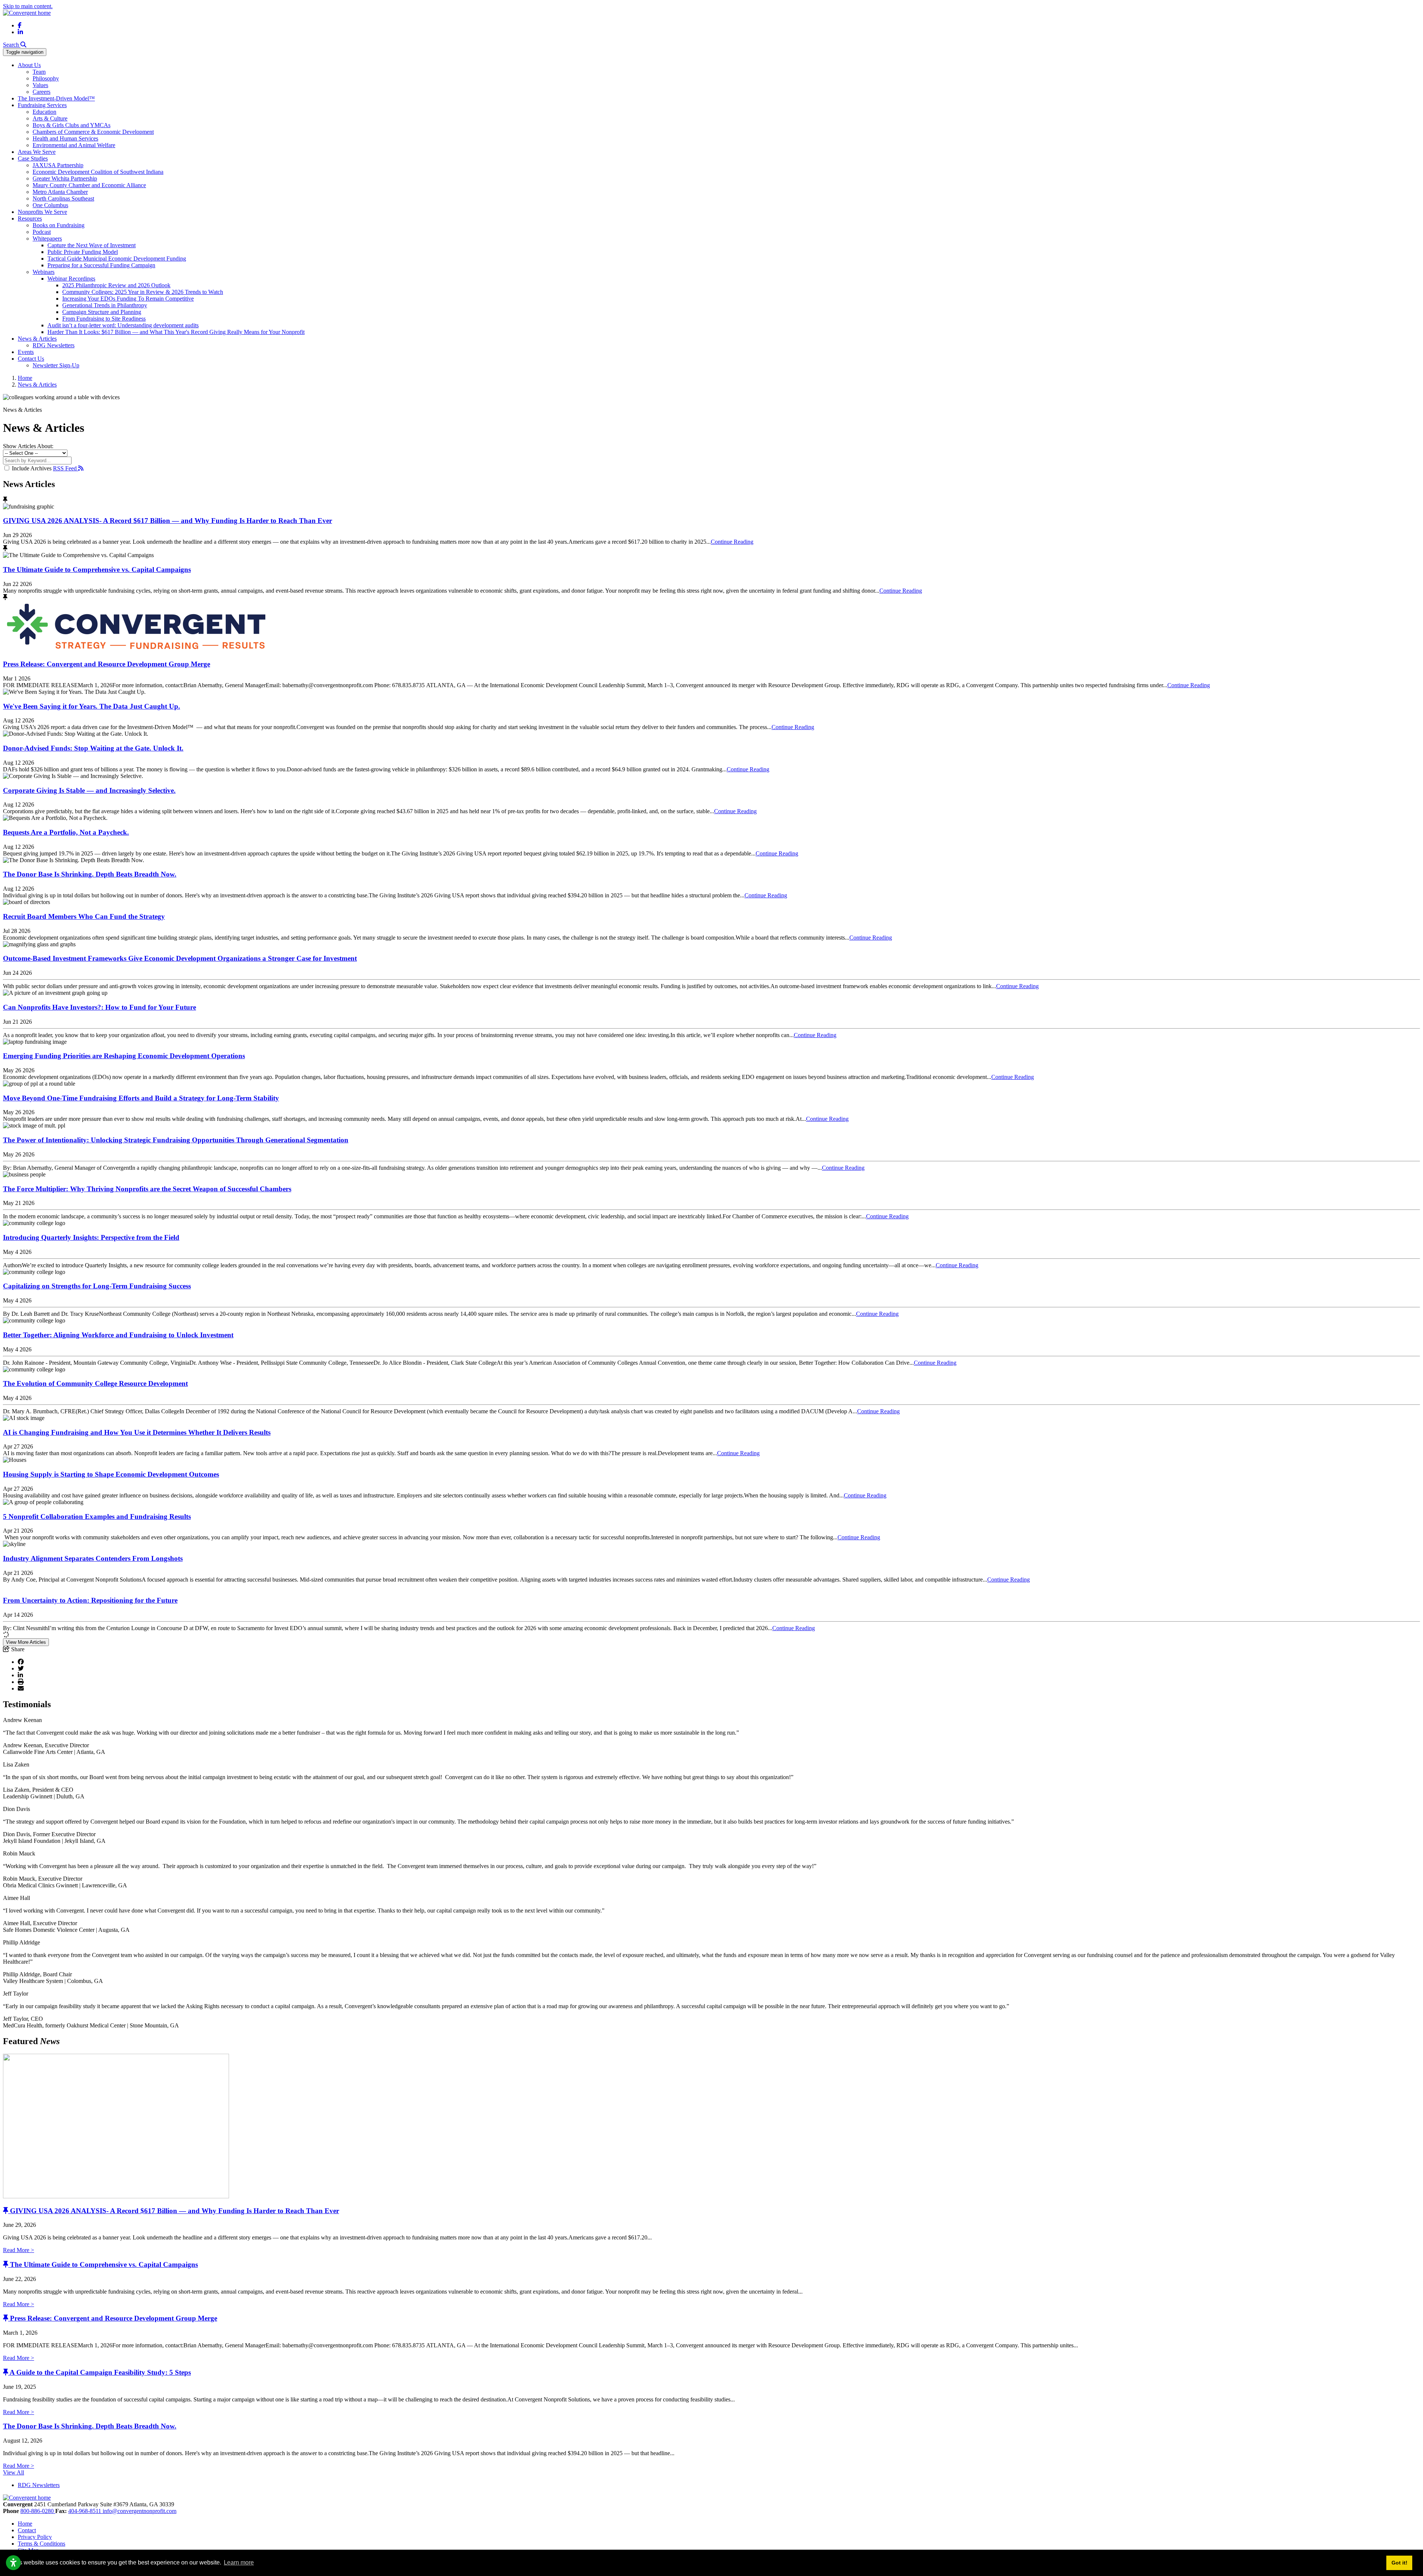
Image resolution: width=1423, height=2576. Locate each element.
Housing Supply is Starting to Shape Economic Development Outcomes (111, 1474)
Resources (30, 218)
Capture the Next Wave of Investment (92, 245)
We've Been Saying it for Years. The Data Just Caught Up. (92, 706)
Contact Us (31, 359)
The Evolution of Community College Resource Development (95, 1383)
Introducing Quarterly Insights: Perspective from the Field (91, 1237)
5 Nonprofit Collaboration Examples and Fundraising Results (97, 1517)
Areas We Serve (37, 152)
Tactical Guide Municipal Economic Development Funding (117, 259)
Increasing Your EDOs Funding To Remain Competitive (128, 299)
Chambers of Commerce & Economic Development (93, 132)
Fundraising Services (42, 105)
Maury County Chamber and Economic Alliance (89, 185)
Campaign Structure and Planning (102, 312)
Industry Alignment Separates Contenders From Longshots (93, 1558)
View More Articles (26, 1642)
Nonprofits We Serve (42, 212)
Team (39, 72)
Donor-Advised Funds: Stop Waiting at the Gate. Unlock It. (93, 748)
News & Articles (37, 339)
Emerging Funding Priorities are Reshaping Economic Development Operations (124, 1056)
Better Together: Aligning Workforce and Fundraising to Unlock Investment (118, 1335)
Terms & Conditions (42, 2544)
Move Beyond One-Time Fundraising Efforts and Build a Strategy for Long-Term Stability (141, 1098)
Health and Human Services (65, 138)
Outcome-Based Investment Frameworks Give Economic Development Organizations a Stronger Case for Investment (180, 958)
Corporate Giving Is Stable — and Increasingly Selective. (89, 790)
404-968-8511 (85, 2511)
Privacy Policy (35, 2537)
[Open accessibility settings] (13, 2563)
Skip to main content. (28, 6)
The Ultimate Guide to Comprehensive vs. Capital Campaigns (97, 569)
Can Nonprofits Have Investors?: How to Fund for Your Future (99, 1007)
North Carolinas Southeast (63, 198)
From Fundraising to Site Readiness (104, 319)
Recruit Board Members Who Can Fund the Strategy (84, 916)
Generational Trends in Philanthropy (105, 305)
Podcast (42, 232)
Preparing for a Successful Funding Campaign (101, 265)
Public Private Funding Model (83, 252)
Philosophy (46, 78)
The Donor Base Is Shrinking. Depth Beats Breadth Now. (90, 874)
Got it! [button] (1399, 2563)
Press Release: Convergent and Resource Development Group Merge (107, 664)
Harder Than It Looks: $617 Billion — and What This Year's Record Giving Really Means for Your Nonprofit (176, 332)
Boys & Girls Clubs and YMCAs (72, 125)
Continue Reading (732, 542)
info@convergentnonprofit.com (140, 2511)
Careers (42, 92)
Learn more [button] (239, 2562)
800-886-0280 (38, 2511)
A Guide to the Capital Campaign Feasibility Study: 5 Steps (100, 2372)
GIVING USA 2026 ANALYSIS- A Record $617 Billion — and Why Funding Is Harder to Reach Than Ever (167, 521)
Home (25, 2524)
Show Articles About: (28, 446)
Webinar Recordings (71, 279)
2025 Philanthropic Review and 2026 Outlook (116, 285)
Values (40, 85)
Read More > (19, 2250)
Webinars (44, 272)
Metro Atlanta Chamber (60, 192)
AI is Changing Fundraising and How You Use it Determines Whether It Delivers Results (137, 1432)
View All (14, 2472)
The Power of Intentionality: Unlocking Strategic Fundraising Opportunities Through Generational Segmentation (176, 1140)
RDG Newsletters (54, 345)
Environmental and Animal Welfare (74, 145)
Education (44, 112)
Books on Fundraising (59, 225)
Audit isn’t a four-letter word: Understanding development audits (123, 325)
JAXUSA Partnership (58, 165)
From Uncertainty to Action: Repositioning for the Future (90, 1600)
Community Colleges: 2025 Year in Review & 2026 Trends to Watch (143, 292)
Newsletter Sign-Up (56, 365)
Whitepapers (47, 239)
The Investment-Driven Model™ (56, 98)
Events (26, 352)
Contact (27, 2530)
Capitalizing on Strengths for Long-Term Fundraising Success (97, 1286)
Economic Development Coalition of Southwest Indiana (98, 172)
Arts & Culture (50, 118)
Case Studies (33, 158)
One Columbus (50, 205)
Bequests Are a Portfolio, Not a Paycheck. (66, 832)
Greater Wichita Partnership (65, 178)
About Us (29, 65)
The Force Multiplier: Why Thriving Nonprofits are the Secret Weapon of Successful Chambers (147, 1189)
